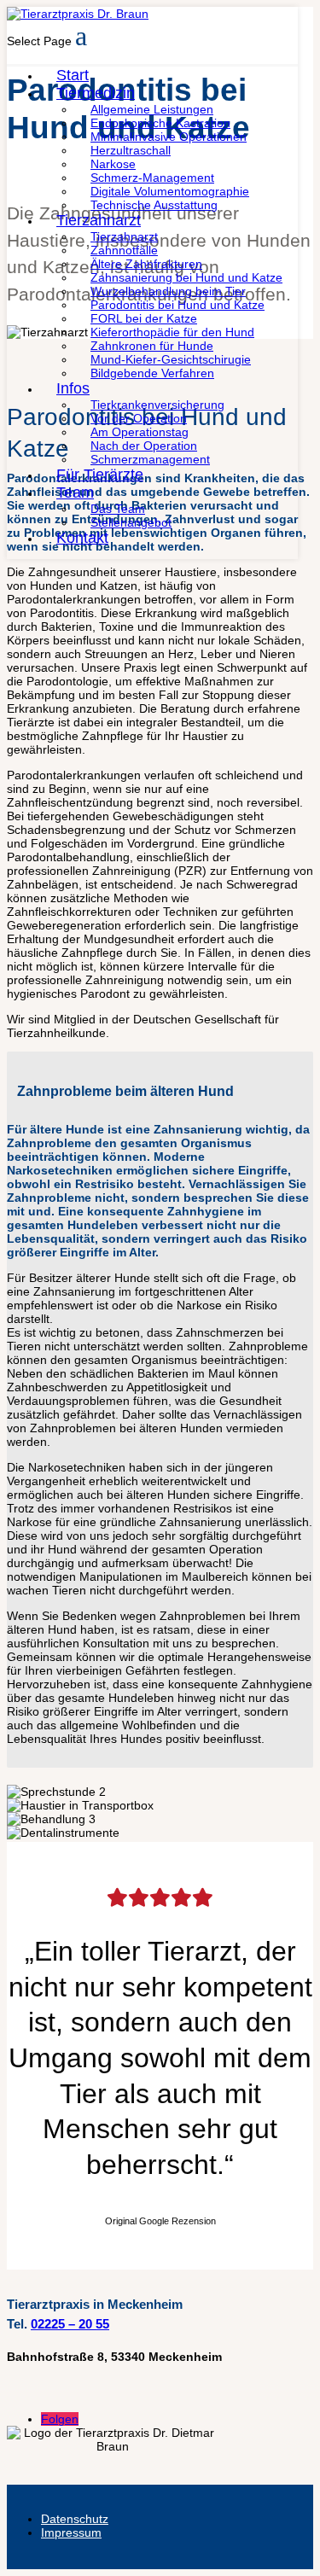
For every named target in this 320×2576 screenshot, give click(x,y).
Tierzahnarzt (99, 220)
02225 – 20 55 (70, 2324)
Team (75, 492)
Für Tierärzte (100, 475)
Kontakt (82, 538)
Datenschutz (75, 2519)
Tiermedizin (96, 93)
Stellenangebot (131, 522)
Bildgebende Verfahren (152, 373)
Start (73, 75)
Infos (73, 388)
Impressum (71, 2532)
